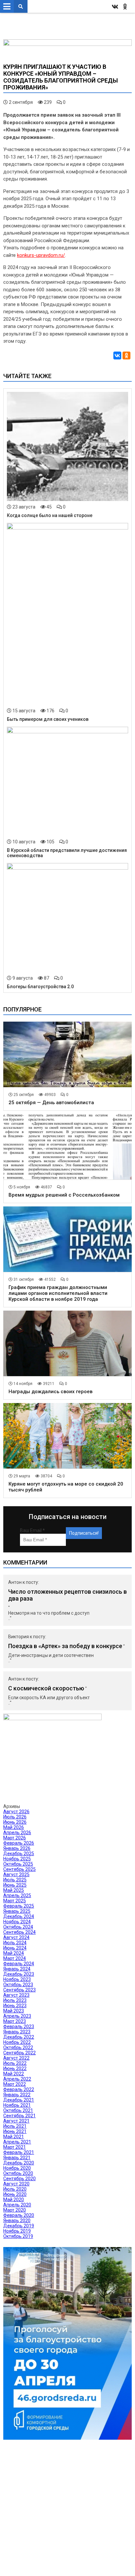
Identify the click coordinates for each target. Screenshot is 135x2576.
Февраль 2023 (19, 2027)
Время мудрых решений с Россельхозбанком (64, 1195)
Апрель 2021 (17, 2142)
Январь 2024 (17, 1969)
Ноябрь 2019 (17, 2231)
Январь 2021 (17, 2158)
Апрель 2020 (17, 2205)
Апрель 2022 (17, 2079)
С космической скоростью (46, 1688)
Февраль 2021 (19, 2152)
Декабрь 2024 (19, 1916)
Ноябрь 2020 (17, 2168)
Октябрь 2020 (18, 2173)
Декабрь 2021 (19, 2100)
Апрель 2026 (17, 1833)
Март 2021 (15, 2147)
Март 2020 (15, 2210)
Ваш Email (32, 1530)
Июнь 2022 (15, 2068)
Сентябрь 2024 (19, 1932)
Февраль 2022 (19, 2089)
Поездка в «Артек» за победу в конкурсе (65, 1646)
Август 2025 (16, 1874)
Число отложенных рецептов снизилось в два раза (67, 1595)
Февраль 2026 (19, 1843)
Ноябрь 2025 (17, 1859)
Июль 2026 (15, 1817)
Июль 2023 (15, 2000)
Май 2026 (14, 1827)
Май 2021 (14, 2137)
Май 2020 (14, 2200)
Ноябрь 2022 (17, 2042)
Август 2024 (16, 1937)
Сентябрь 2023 (19, 1990)
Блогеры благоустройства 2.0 (40, 987)
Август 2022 (16, 2058)
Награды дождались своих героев (50, 1392)
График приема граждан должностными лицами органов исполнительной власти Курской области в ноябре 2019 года (58, 1293)
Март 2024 (15, 1958)
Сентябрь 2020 (19, 2179)
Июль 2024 (15, 1943)
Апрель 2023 (17, 2016)
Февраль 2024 (19, 1964)
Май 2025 (14, 1890)
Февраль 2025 (19, 1906)
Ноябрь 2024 (17, 1922)
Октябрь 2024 (18, 1927)
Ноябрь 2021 (17, 2105)
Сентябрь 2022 (19, 2053)
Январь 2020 (17, 2220)
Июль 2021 (15, 2126)
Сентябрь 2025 (19, 1869)
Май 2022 (14, 2074)
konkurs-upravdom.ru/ (41, 255)
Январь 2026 (17, 1848)
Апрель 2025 (17, 1895)
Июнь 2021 (15, 2131)
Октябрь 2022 (18, 2047)
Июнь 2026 (15, 1822)
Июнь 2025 (15, 1885)
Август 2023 (16, 1995)
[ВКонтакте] (117, 356)
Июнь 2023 (15, 2006)
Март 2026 (15, 1838)
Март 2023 (15, 2021)
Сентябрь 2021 (19, 2116)
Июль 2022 (15, 2063)
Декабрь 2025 (19, 1854)
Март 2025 (15, 1901)
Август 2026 (16, 1812)
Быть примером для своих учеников (48, 719)
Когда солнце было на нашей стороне (50, 515)
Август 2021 (16, 2121)
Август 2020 (16, 2184)
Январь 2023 (17, 2032)
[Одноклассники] (126, 356)
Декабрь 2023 (19, 1974)
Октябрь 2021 (18, 2110)
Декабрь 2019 (19, 2226)
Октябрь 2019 (18, 2236)
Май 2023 (14, 2011)
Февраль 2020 (19, 2215)
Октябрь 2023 (18, 1985)
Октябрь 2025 (18, 1864)
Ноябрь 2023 (17, 1979)
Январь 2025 (17, 1911)
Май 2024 (14, 1953)
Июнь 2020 (15, 2194)
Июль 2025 (15, 1880)
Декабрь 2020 (19, 2163)
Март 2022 (15, 2084)
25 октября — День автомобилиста (51, 1103)
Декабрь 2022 (19, 2037)
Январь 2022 (17, 2095)
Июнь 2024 (15, 1948)
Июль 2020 (15, 2189)
